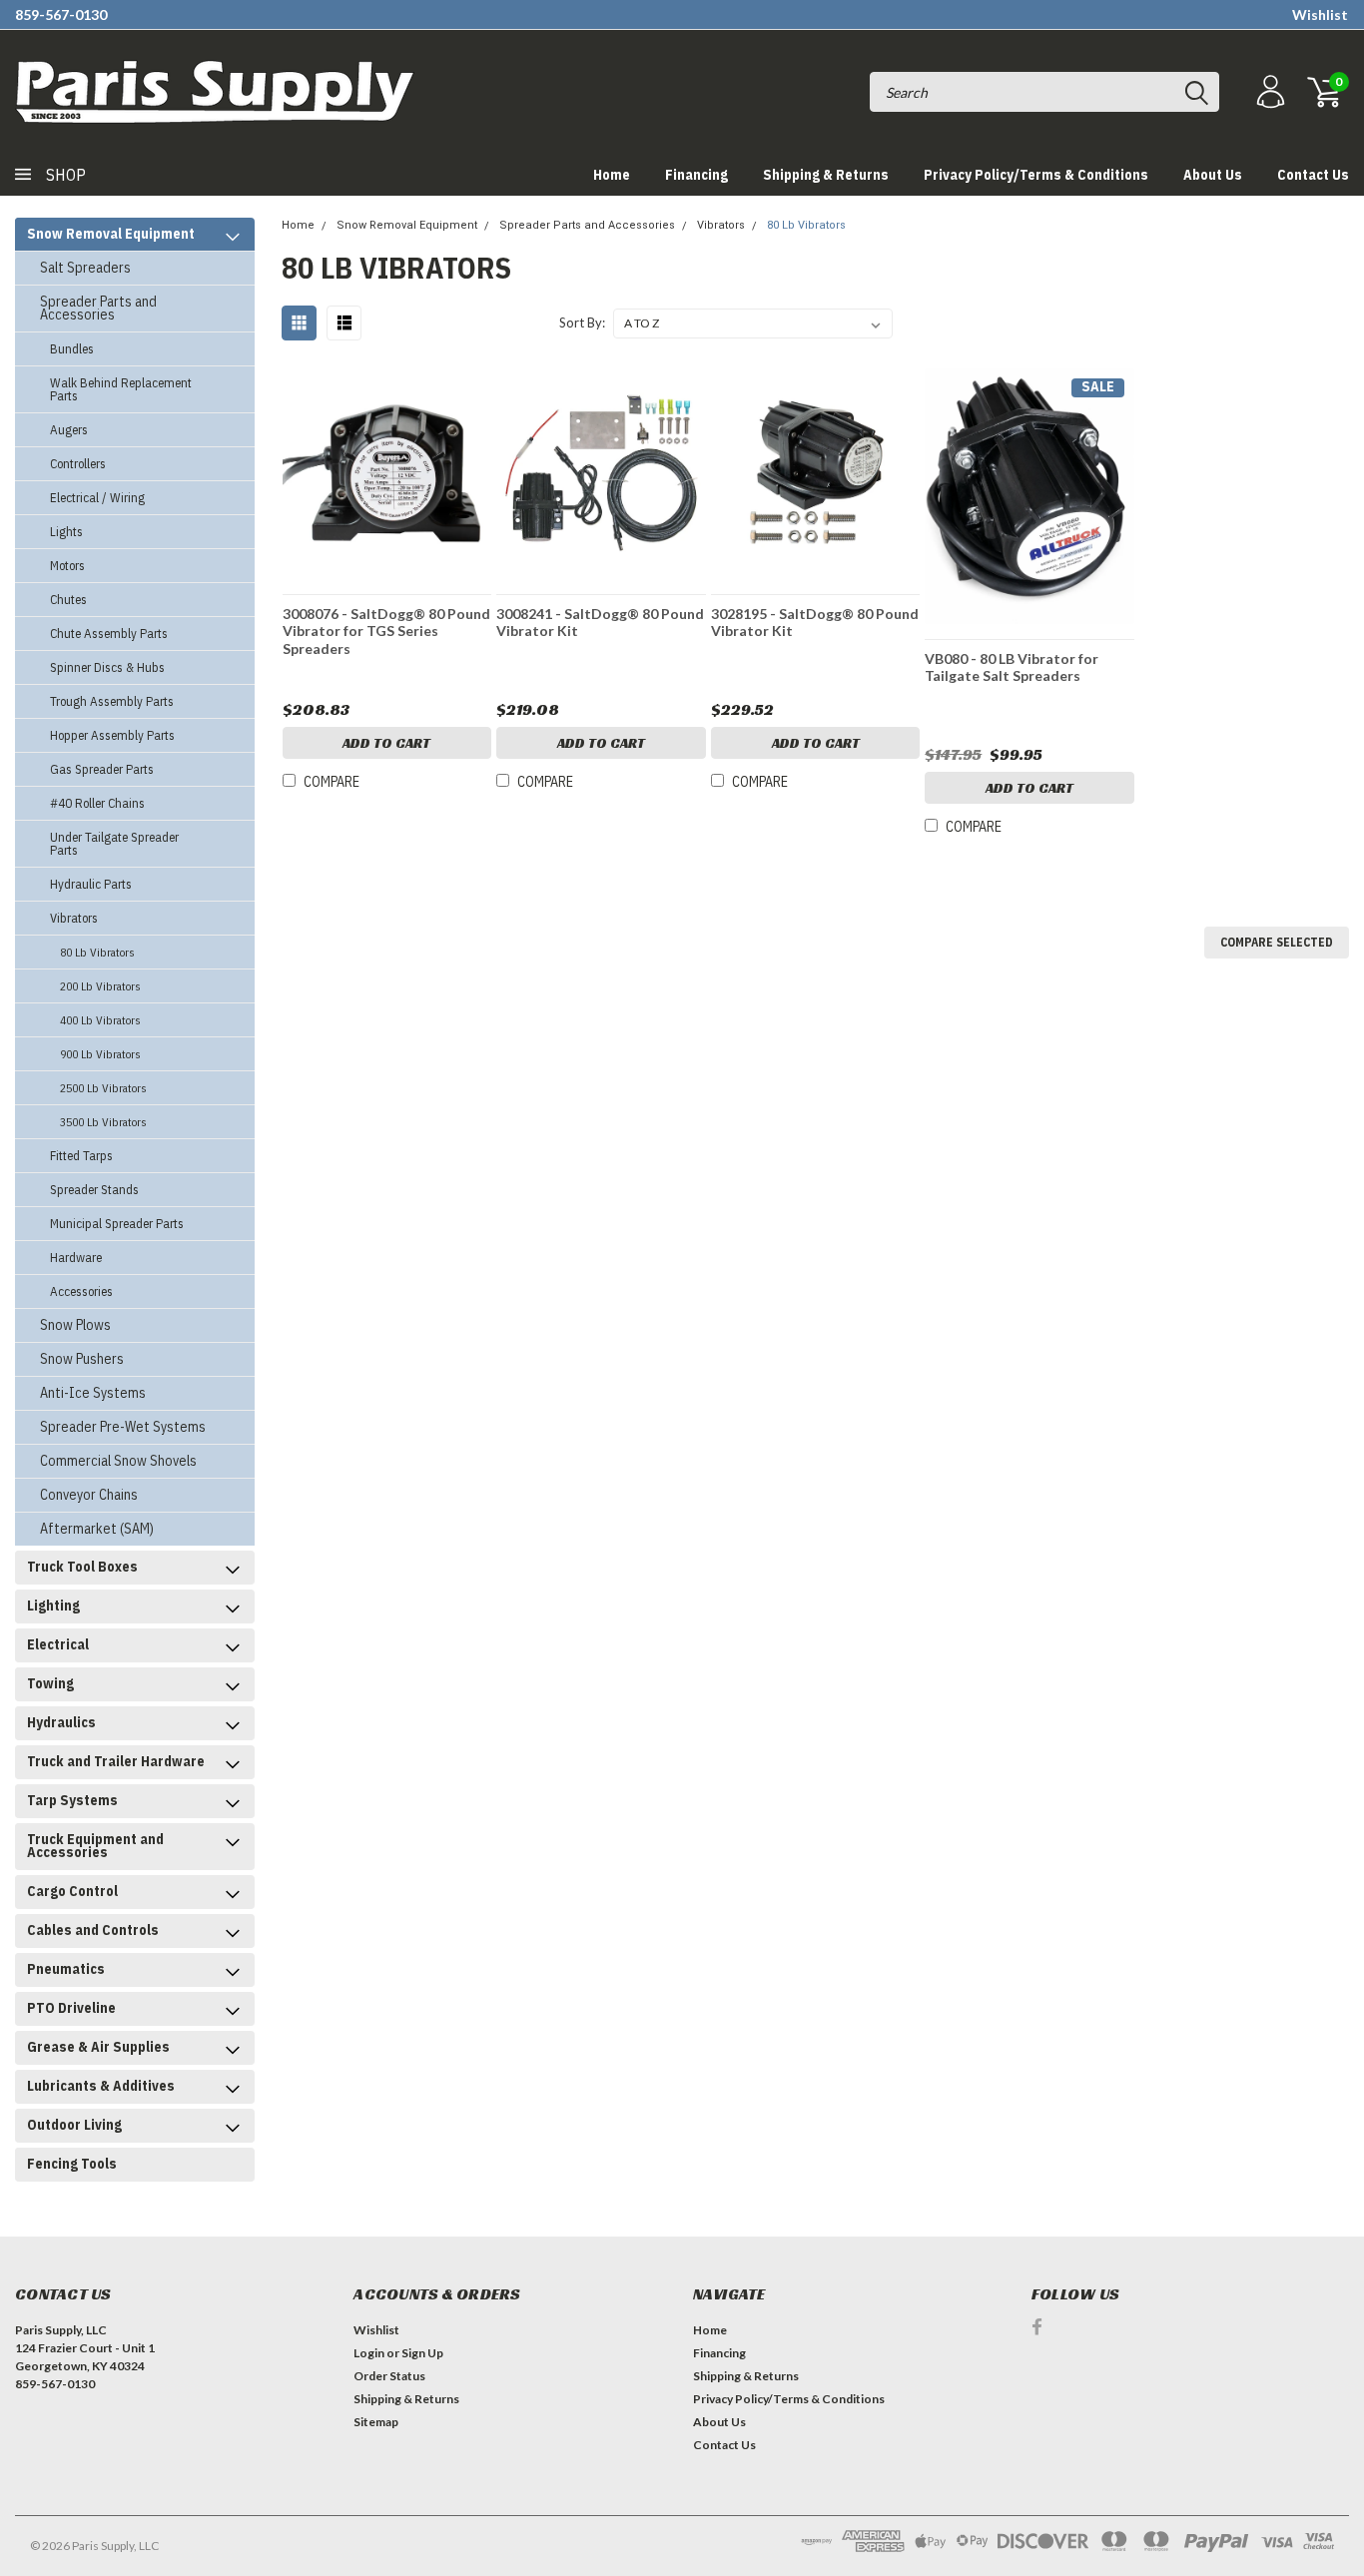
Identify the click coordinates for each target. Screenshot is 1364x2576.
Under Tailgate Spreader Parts (114, 844)
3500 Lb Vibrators (103, 1122)
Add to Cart (386, 743)
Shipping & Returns (826, 175)
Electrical (58, 1644)
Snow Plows (75, 1325)
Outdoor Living (74, 2125)
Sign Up (422, 2353)
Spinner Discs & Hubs (107, 667)
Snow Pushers (82, 1359)
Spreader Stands (94, 1190)
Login (369, 2353)
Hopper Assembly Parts (112, 735)
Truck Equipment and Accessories (95, 1846)
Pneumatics (66, 1969)
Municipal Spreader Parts (117, 1224)
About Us (1213, 175)
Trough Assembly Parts (112, 701)
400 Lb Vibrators (100, 1020)
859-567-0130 (61, 14)
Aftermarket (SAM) (97, 1529)
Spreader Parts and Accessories (98, 308)
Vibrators (74, 918)
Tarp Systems (72, 1800)
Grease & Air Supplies (98, 2047)
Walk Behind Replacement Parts (121, 389)
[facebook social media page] (1037, 2327)
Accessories (81, 1291)
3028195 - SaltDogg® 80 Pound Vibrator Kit (815, 623)
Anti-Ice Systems (93, 1393)
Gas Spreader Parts (102, 769)
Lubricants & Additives (101, 2086)
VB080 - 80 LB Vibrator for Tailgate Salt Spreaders (1012, 667)
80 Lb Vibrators (97, 952)
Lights (66, 532)
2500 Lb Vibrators (103, 1088)
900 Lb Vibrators (100, 1054)
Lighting (53, 1606)
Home (612, 175)
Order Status (389, 2376)
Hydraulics (61, 1722)
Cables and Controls (93, 1930)
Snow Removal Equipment (111, 234)
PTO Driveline (71, 2008)
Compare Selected (1277, 942)
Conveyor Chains (89, 1495)
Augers (69, 430)
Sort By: (582, 322)
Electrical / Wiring (97, 498)
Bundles (72, 349)
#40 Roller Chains (97, 803)
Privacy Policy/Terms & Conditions (1036, 175)
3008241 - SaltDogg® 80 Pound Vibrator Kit (600, 623)
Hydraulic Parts (91, 884)
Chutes (68, 600)
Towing (50, 1683)
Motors (67, 566)
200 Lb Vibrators (100, 986)
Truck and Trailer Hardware (116, 1761)
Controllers (78, 464)
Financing (696, 175)
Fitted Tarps (81, 1156)
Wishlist (1320, 14)
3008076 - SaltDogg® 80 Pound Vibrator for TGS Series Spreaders (386, 631)
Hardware (76, 1258)
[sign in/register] (1268, 92)
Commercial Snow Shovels (118, 1461)
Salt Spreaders (85, 268)
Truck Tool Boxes (82, 1567)
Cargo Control (72, 1891)
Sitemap (376, 2422)
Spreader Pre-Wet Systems (123, 1427)
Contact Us (1313, 175)
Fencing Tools (72, 2164)
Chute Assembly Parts (109, 634)
